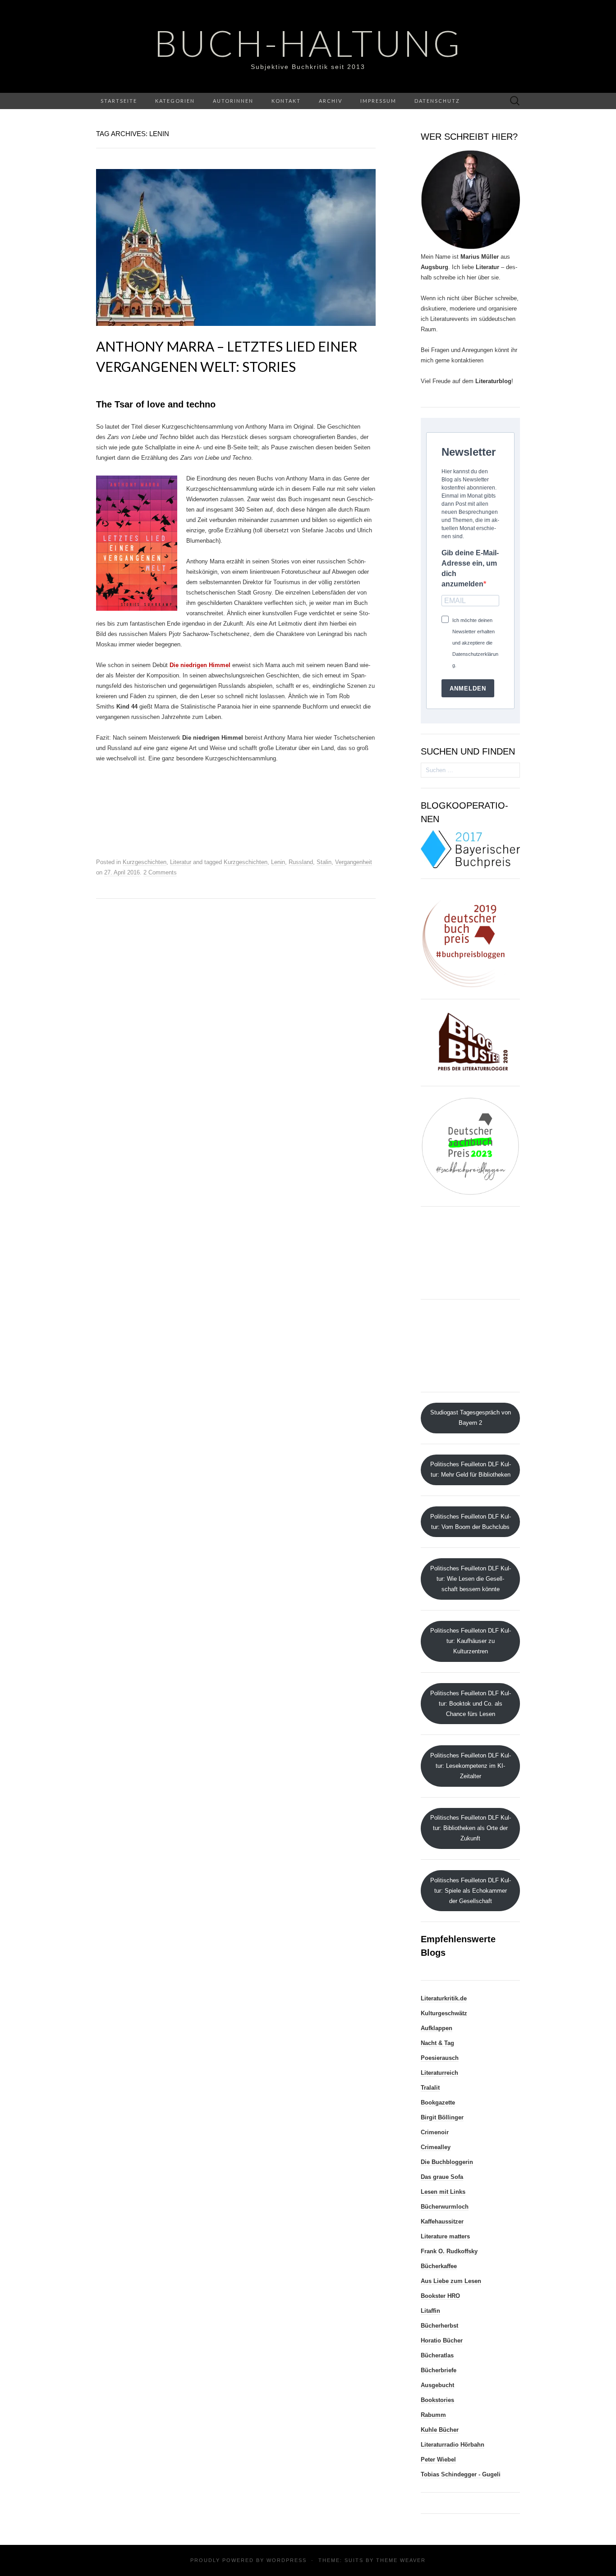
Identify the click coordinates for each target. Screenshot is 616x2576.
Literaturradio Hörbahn (453, 2445)
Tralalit (430, 2088)
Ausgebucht (437, 2385)
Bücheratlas (437, 2355)
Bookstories (437, 2400)
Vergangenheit (354, 862)
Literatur (181, 862)
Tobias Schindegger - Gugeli (461, 2474)
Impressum (378, 101)
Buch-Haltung (308, 43)
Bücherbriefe (439, 2370)
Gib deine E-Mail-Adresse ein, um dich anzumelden (470, 568)
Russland (301, 862)
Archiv (331, 101)
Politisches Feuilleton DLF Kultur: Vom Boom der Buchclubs (471, 1522)
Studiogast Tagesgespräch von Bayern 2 (471, 1418)
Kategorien (175, 101)
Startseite (119, 101)
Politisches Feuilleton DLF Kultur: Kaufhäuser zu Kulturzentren (471, 1641)
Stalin (324, 862)
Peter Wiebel (438, 2459)
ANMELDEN (468, 689)
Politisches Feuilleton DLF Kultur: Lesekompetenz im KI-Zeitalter (471, 1766)
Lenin (278, 862)
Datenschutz (437, 101)
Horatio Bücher (442, 2340)
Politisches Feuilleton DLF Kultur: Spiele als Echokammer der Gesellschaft (471, 1891)
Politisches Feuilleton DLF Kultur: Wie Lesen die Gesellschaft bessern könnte (471, 1579)
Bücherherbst (439, 2326)
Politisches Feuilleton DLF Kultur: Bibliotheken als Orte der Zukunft (471, 1828)
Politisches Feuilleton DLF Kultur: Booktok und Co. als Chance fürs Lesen (471, 1704)
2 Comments (160, 872)
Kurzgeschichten (145, 862)
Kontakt (286, 101)
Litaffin (430, 2311)
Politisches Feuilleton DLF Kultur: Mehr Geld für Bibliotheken (471, 1469)
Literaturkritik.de (444, 1998)
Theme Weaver (401, 2560)
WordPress (287, 2560)
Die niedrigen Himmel (200, 665)
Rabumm (433, 2415)
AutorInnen (233, 101)
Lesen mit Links (443, 2192)
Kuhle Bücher (440, 2430)
